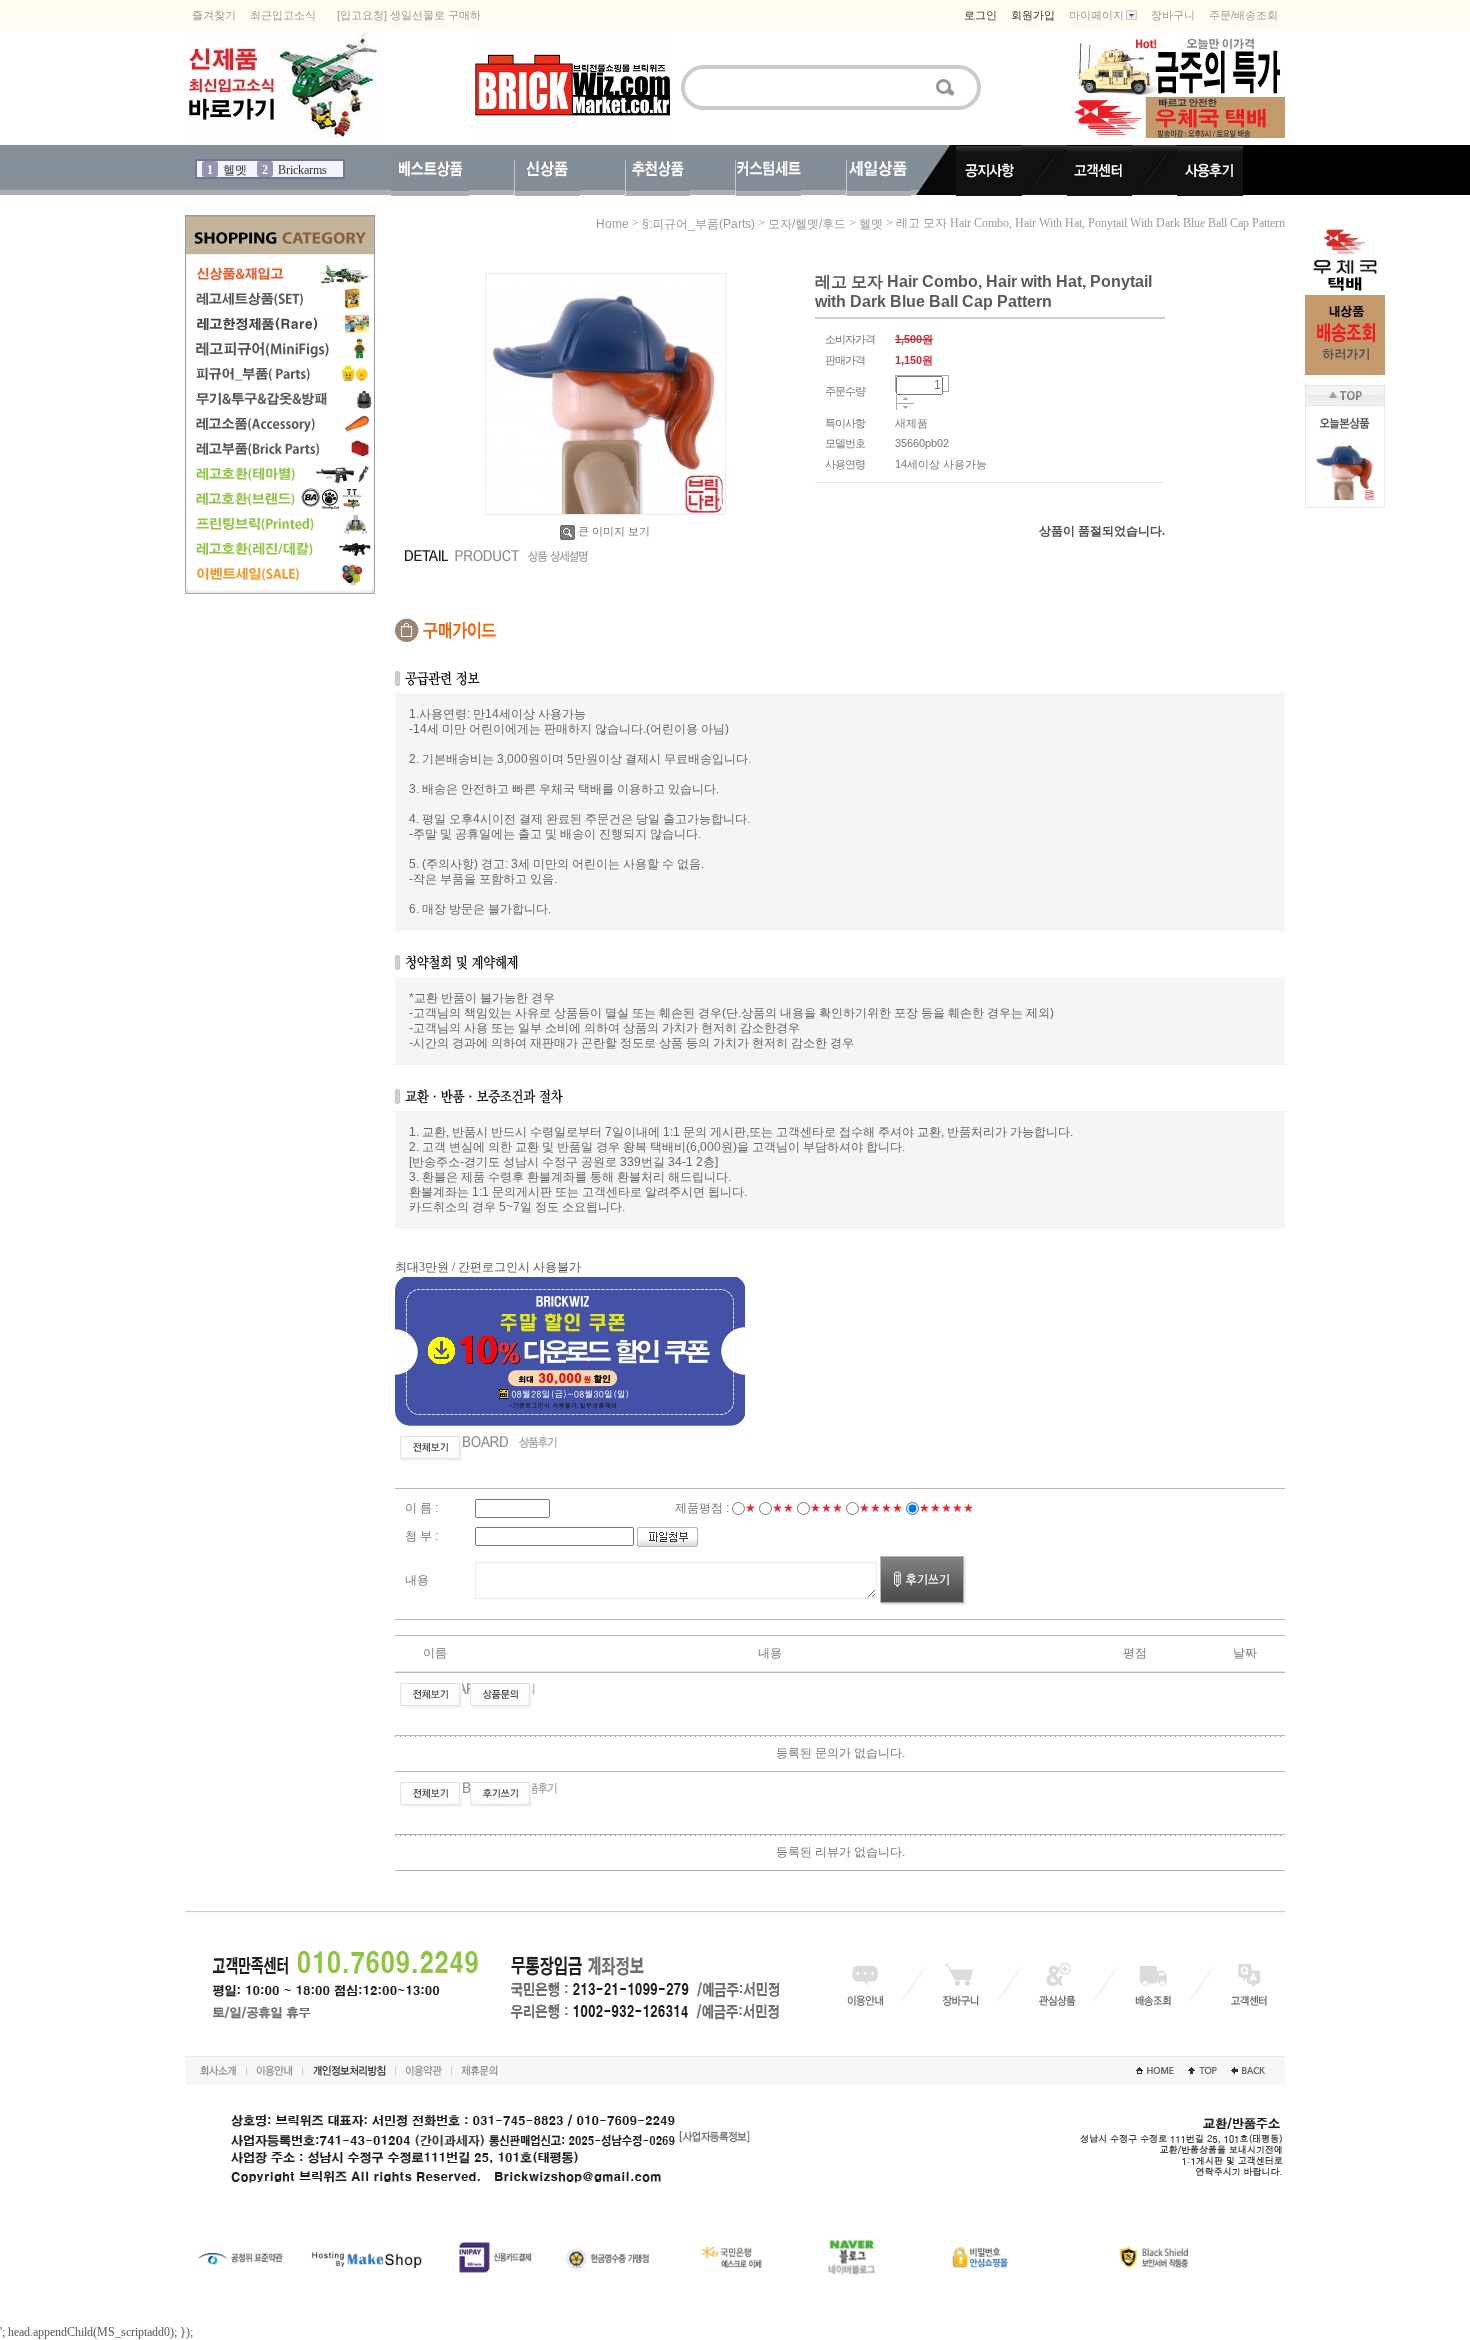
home (612, 224)
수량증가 (905, 399)
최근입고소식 (283, 15)
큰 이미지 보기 (614, 531)
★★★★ (881, 1508)
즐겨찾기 (214, 15)
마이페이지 (1096, 15)
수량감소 (905, 408)
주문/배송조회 (1243, 15)
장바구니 (1173, 15)
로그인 (980, 15)
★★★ (826, 1508)
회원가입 (1033, 15)
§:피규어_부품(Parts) (698, 224)
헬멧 (871, 224)
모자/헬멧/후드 (807, 224)
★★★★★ (946, 1508)
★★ (783, 1508)
